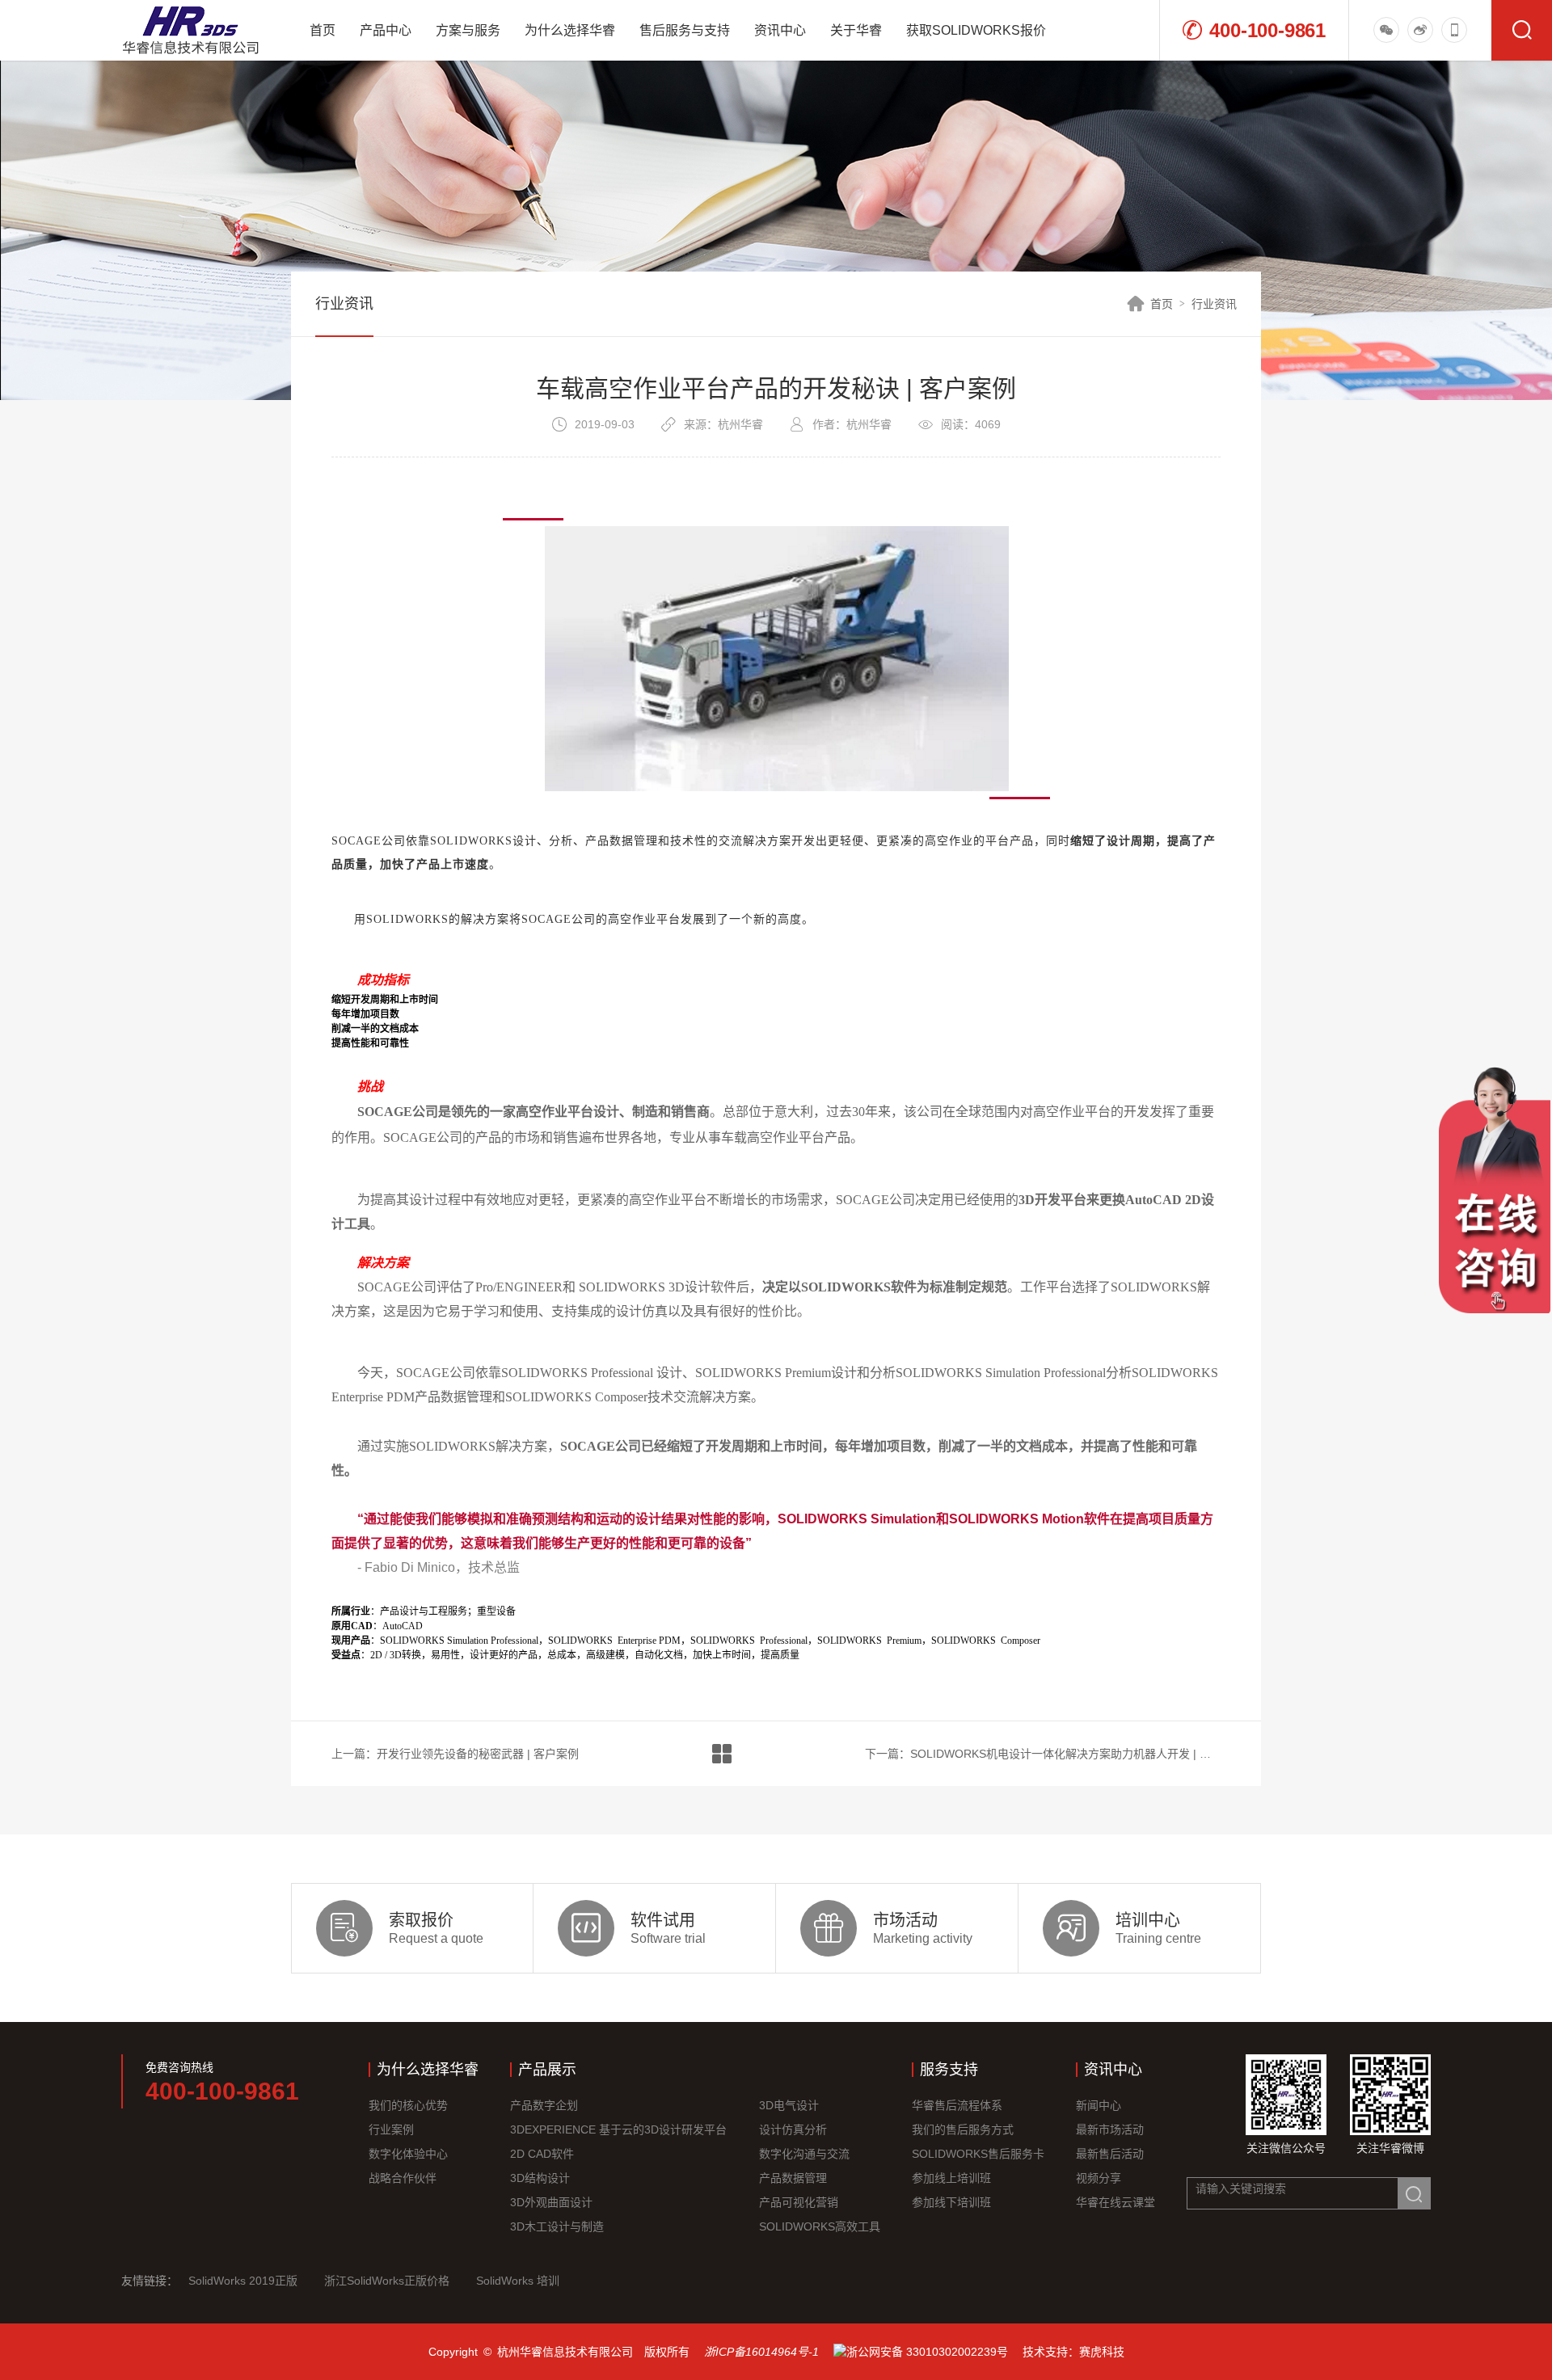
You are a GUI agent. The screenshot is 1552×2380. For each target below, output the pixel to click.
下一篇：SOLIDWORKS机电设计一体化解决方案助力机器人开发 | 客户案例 (1043, 1754)
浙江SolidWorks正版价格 (387, 2281)
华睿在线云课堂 (1115, 2202)
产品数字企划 (544, 2105)
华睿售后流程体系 (957, 2105)
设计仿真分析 (793, 2129)
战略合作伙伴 (403, 2178)
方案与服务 (468, 30)
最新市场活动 (1110, 2129)
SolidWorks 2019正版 (243, 2281)
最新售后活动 (1110, 2154)
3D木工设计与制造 (557, 2226)
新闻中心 (1099, 2105)
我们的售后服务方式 (963, 2129)
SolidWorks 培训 (518, 2281)
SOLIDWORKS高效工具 (820, 2226)
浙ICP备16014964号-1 (761, 2352)
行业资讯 (1214, 304)
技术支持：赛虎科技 (1073, 2352)
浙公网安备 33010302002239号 (927, 2352)
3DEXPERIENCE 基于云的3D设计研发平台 (618, 2129)
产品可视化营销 (799, 2202)
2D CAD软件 (542, 2154)
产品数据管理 (793, 2178)
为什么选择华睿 (570, 30)
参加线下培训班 (951, 2202)
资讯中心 (780, 30)
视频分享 (1099, 2178)
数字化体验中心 (408, 2154)
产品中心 (386, 30)
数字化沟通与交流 (804, 2154)
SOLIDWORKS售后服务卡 (978, 2154)
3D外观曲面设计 (551, 2202)
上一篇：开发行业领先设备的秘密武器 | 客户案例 (455, 1754)
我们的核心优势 (408, 2105)
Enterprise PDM (614, 1641)
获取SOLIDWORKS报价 (976, 30)
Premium (869, 1641)
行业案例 (391, 2129)
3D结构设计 (540, 2178)
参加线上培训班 (951, 2178)
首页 (323, 30)
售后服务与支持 (685, 30)
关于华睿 (856, 30)
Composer (986, 1641)
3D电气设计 (789, 2105)
